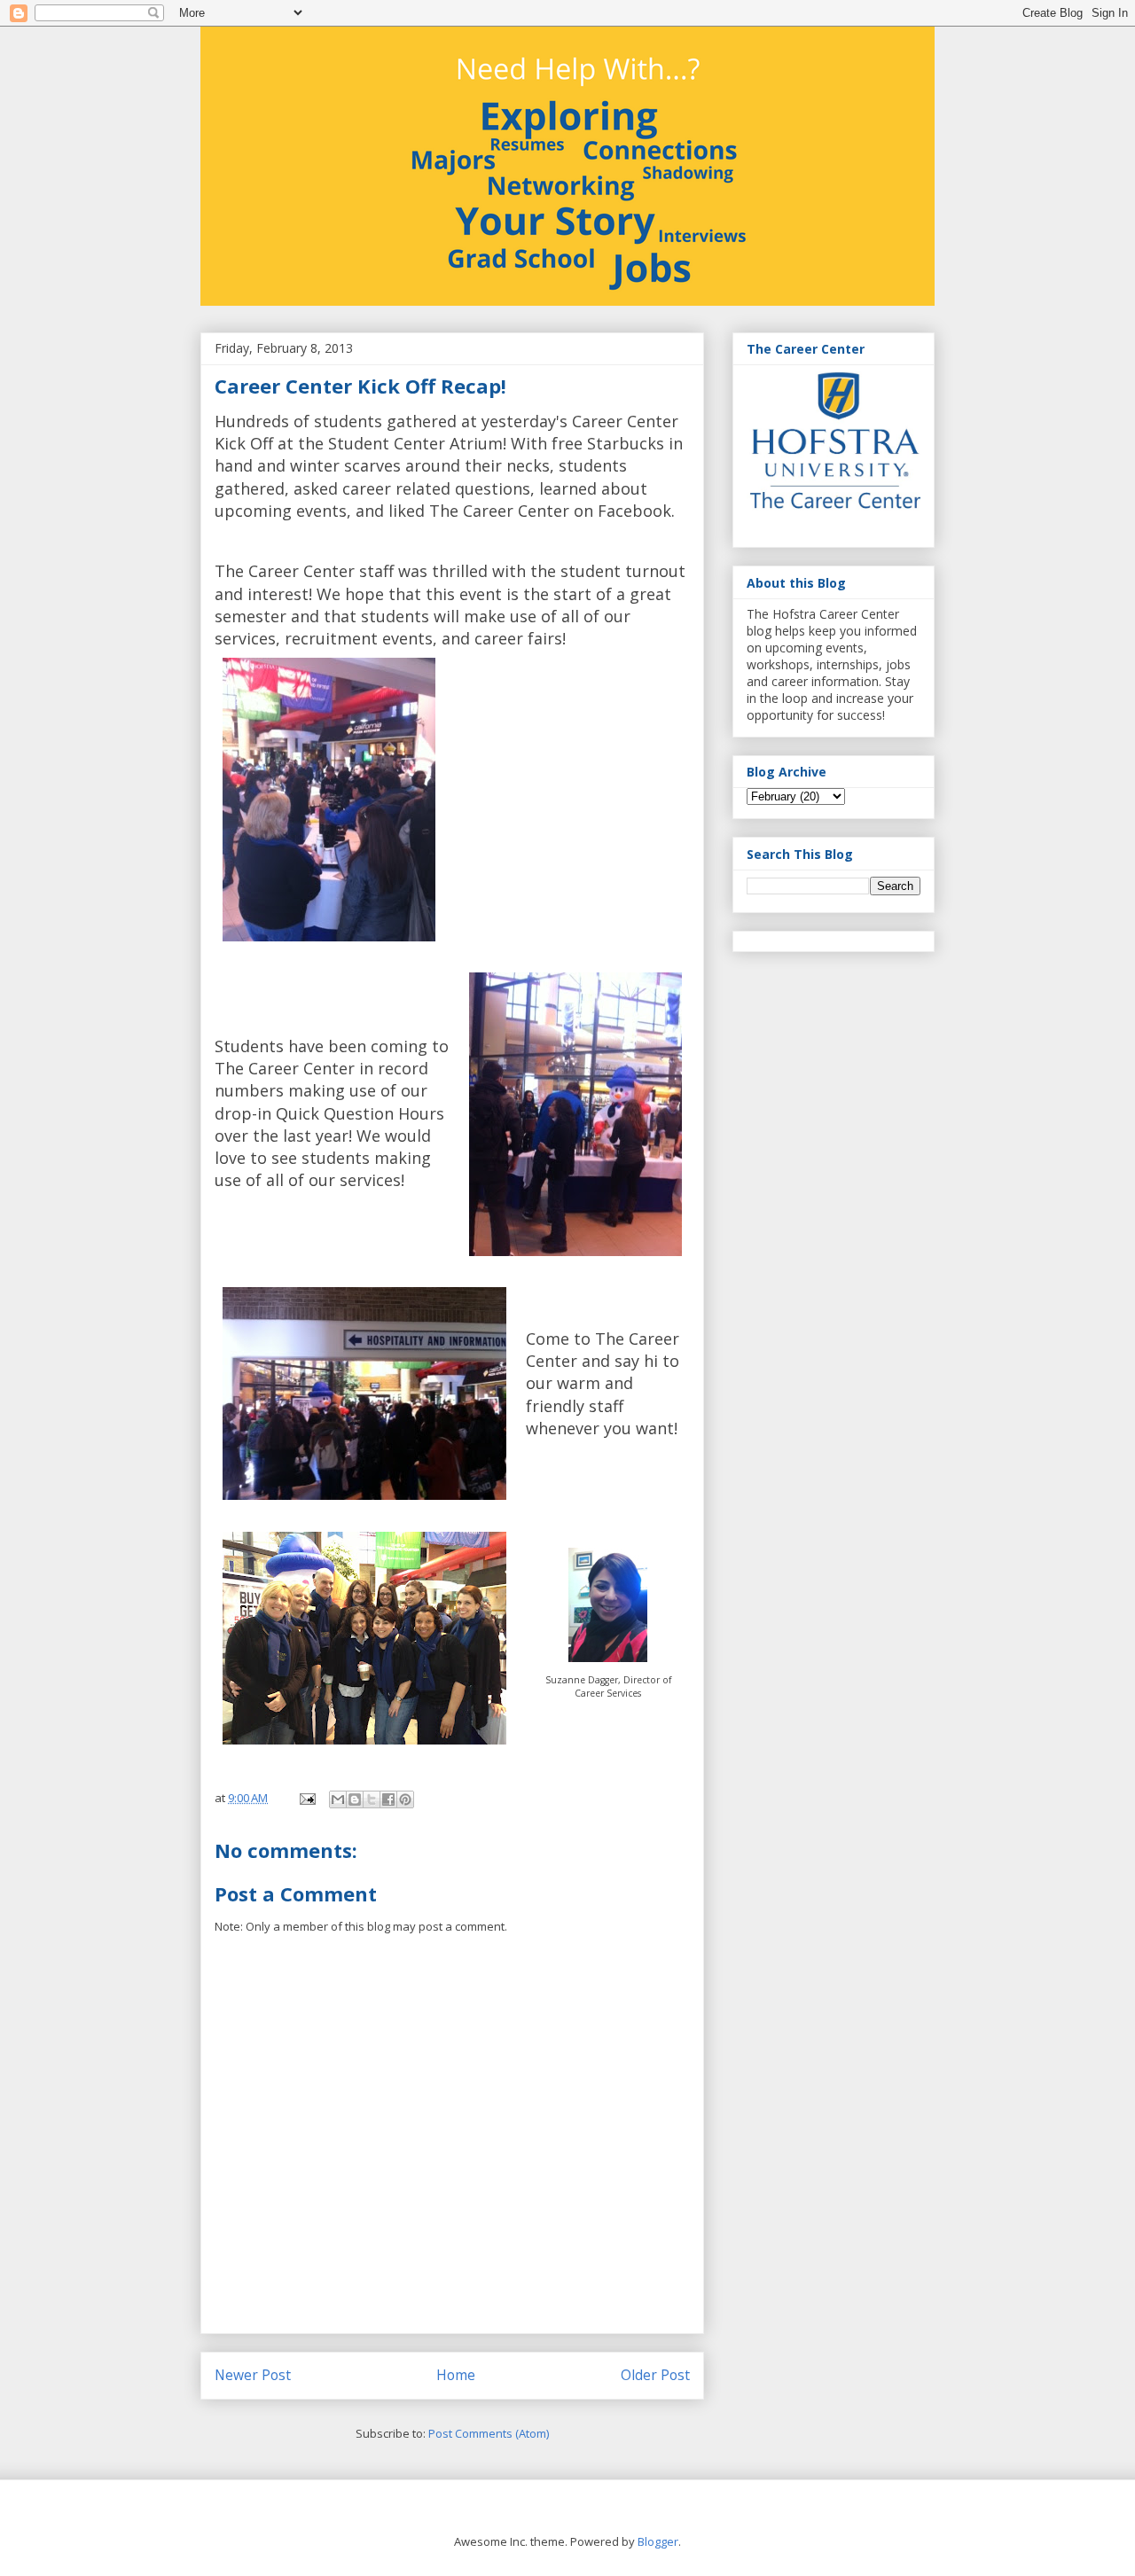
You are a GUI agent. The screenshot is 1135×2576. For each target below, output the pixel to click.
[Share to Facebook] (388, 1799)
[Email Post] (306, 1798)
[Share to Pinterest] (405, 1799)
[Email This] (338, 1799)
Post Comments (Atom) (489, 2433)
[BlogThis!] (355, 1799)
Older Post (655, 2375)
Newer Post (253, 2375)
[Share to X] (372, 1799)
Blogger (658, 2541)
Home (456, 2375)
